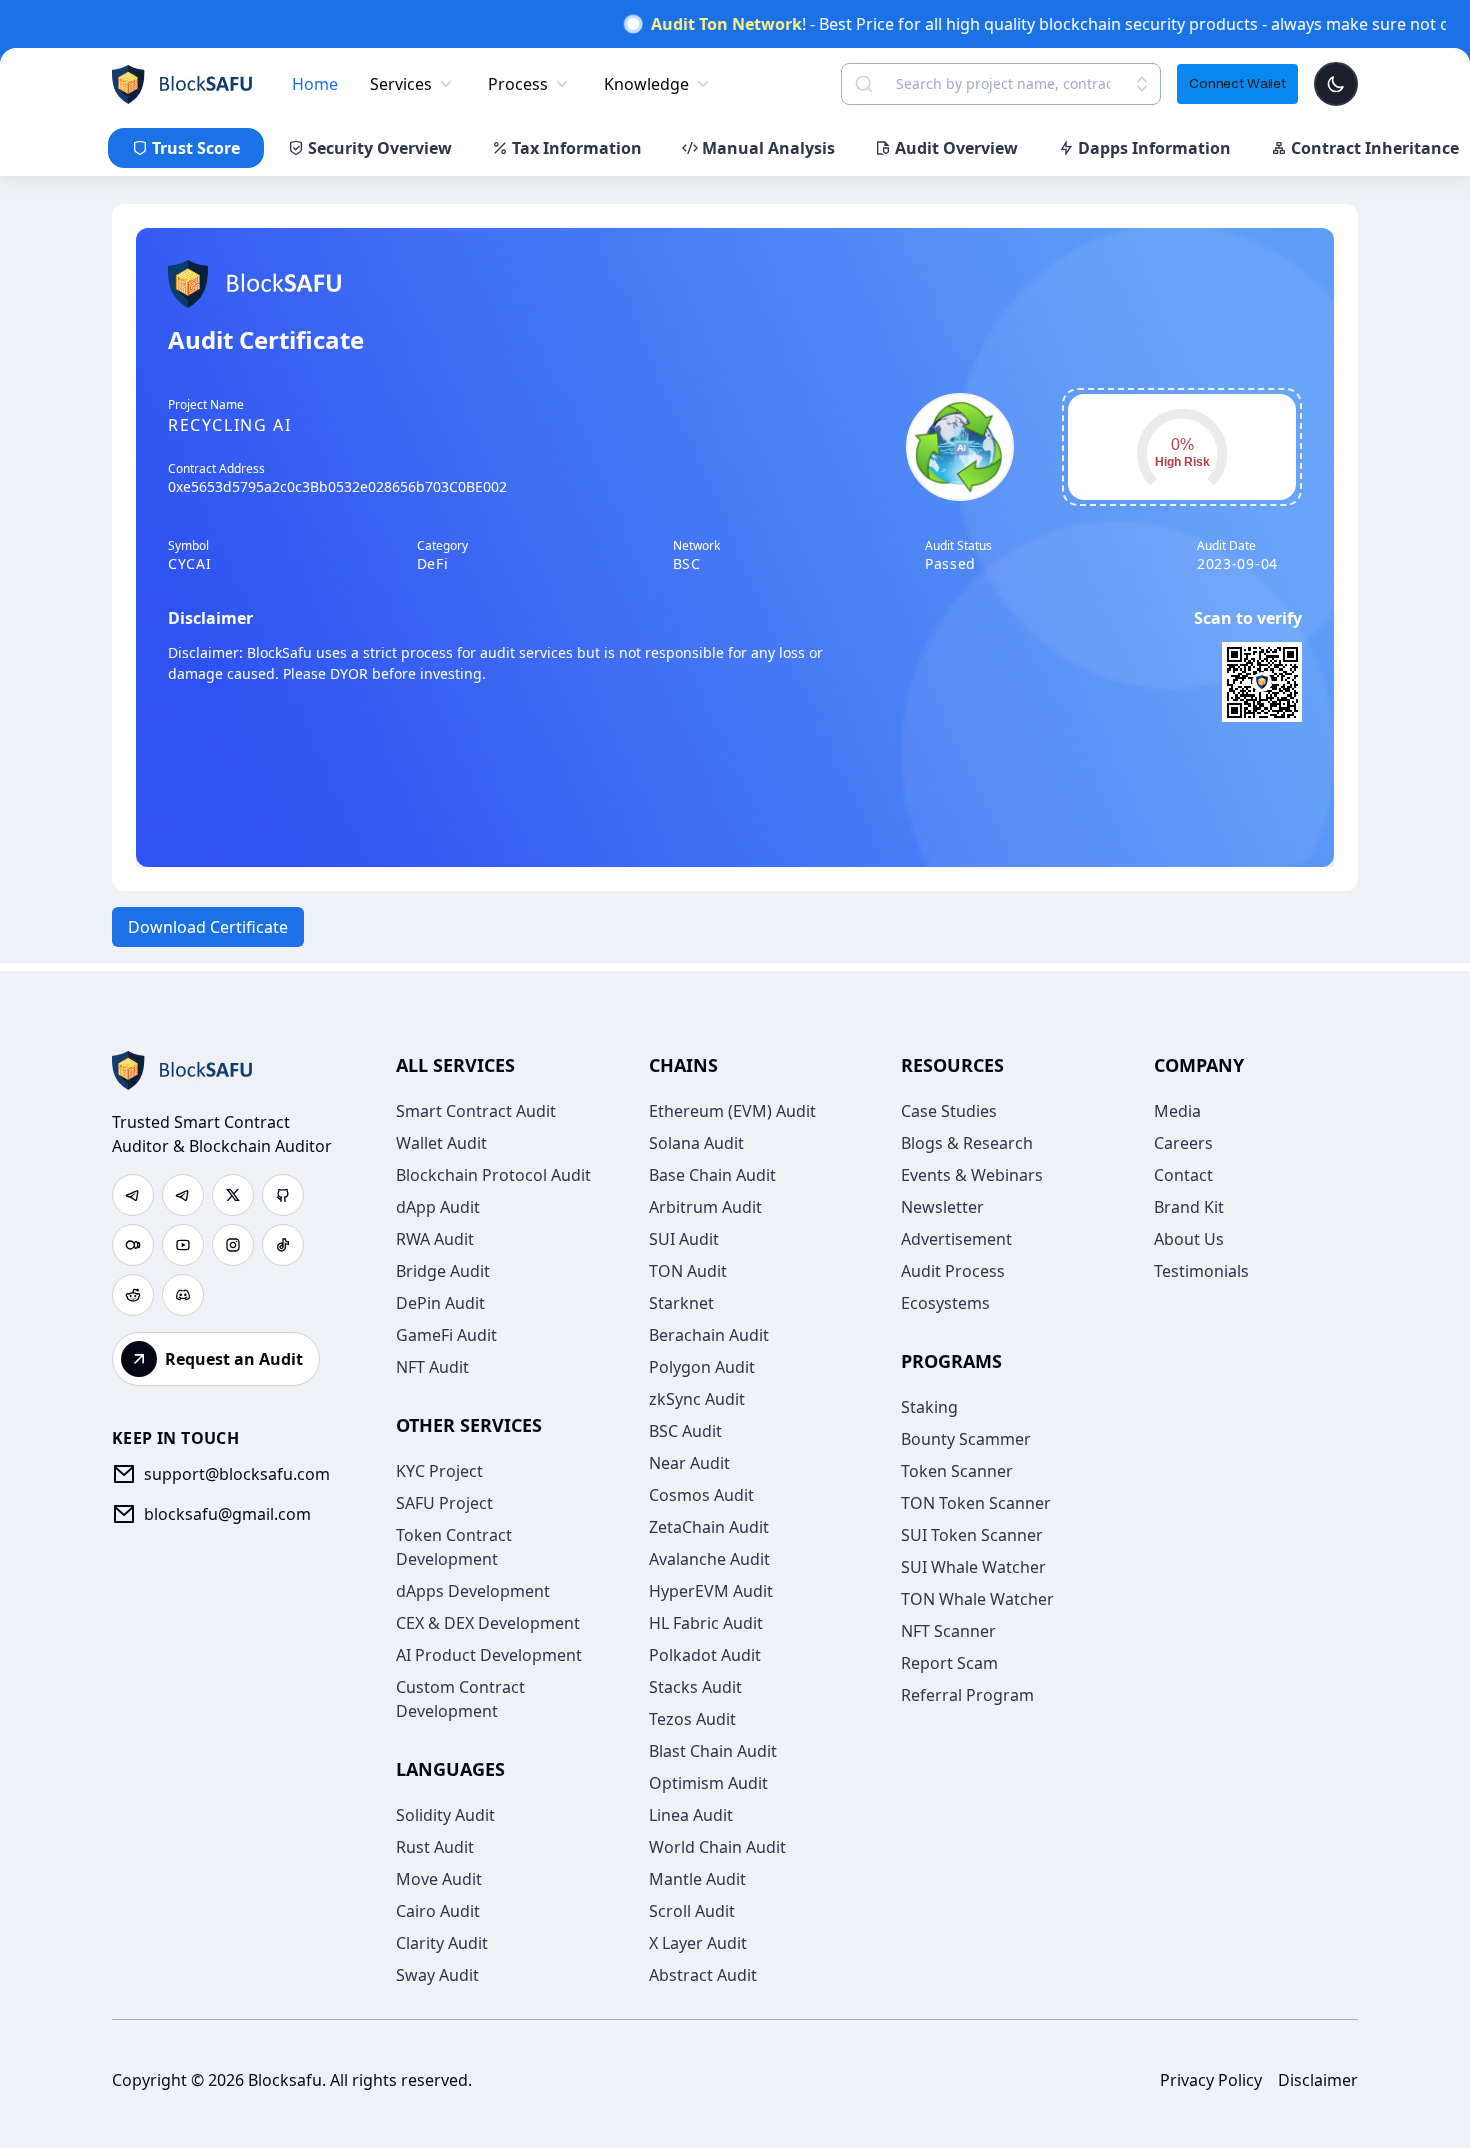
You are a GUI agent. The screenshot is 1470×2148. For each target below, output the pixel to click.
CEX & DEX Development (488, 1623)
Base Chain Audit (712, 1175)
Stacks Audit (695, 1687)
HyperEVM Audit (711, 1591)
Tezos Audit (692, 1719)
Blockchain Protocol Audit (493, 1175)
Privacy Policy (1211, 2080)
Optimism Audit (708, 1783)
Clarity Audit (442, 1943)
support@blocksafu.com (237, 1474)
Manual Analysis (768, 148)
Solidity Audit (445, 1815)
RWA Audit (435, 1239)
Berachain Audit (709, 1335)
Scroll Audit (692, 1911)
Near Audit (689, 1463)
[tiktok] (283, 1245)
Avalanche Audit (709, 1559)
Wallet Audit (441, 1143)
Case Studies (949, 1111)
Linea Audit (691, 1815)
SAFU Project (444, 1503)
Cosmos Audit (701, 1495)
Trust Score (196, 148)
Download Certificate (208, 927)
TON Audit (688, 1271)
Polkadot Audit (705, 1655)
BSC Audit (685, 1431)
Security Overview (380, 148)
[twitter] (233, 1195)
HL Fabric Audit (706, 1623)
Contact (1183, 1175)
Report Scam (949, 1663)
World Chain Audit (717, 1847)
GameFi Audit (446, 1335)
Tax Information (577, 148)
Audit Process (953, 1271)
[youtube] (183, 1245)
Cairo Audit (438, 1911)
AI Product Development (489, 1655)
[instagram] (233, 1245)
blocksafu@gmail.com (227, 1514)
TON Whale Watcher (977, 1599)
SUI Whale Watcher (973, 1567)
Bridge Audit (443, 1271)
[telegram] (133, 1195)
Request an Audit (234, 1359)
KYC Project (439, 1471)
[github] (283, 1195)
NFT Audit (432, 1367)
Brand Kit (1189, 1207)
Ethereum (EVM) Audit (732, 1111)
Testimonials (1201, 1271)
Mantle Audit (697, 1879)
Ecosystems (945, 1303)
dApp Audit (438, 1207)
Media (1177, 1111)
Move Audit (439, 1879)
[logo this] (182, 84)
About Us (1189, 1239)
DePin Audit (440, 1303)
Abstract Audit (703, 1975)
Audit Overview (956, 148)
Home (315, 84)
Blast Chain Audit (713, 1751)
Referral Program (967, 1695)
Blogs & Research (967, 1143)
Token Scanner (957, 1471)
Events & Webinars (972, 1175)
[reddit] (133, 1295)
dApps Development (473, 1591)
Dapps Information (1154, 148)
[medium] (133, 1245)
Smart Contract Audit (476, 1111)
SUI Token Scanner (972, 1535)
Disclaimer (1318, 2080)
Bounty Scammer (966, 1439)
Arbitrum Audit (705, 1207)
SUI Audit (684, 1239)
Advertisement (956, 1239)
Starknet (681, 1303)
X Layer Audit (698, 1943)
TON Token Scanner (976, 1503)
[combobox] (1003, 84)
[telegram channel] (183, 1195)
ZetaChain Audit (709, 1527)
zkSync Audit (697, 1399)
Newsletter (942, 1207)
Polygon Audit (702, 1367)
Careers (1183, 1143)
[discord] (183, 1295)
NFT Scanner (948, 1631)
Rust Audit (435, 1847)
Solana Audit (696, 1143)
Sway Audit (437, 1975)
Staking (929, 1407)
